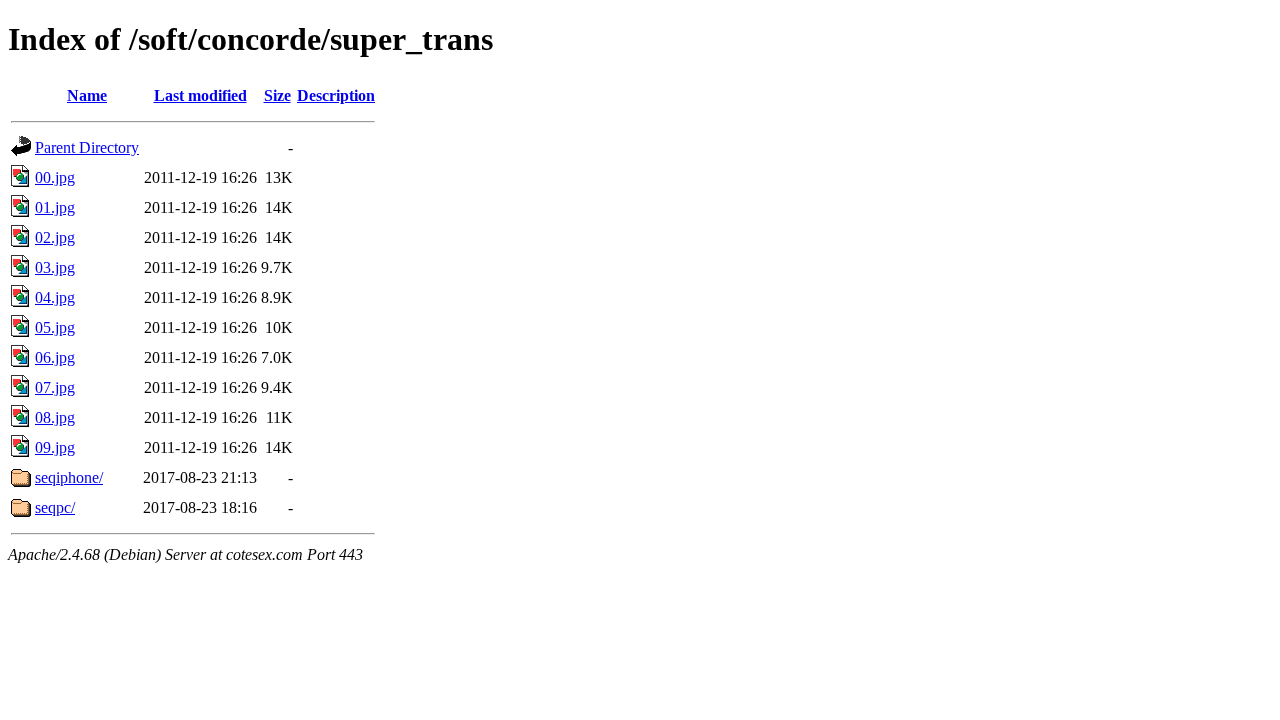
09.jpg (55, 447)
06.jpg (55, 357)
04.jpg (55, 297)
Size (277, 95)
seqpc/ (55, 507)
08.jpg (55, 417)
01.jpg (55, 207)
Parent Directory (87, 147)
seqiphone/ (69, 477)
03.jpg (55, 267)
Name (87, 95)
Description (336, 95)
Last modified (200, 95)
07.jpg (55, 387)
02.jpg (55, 237)
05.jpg (55, 327)
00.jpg (55, 177)
